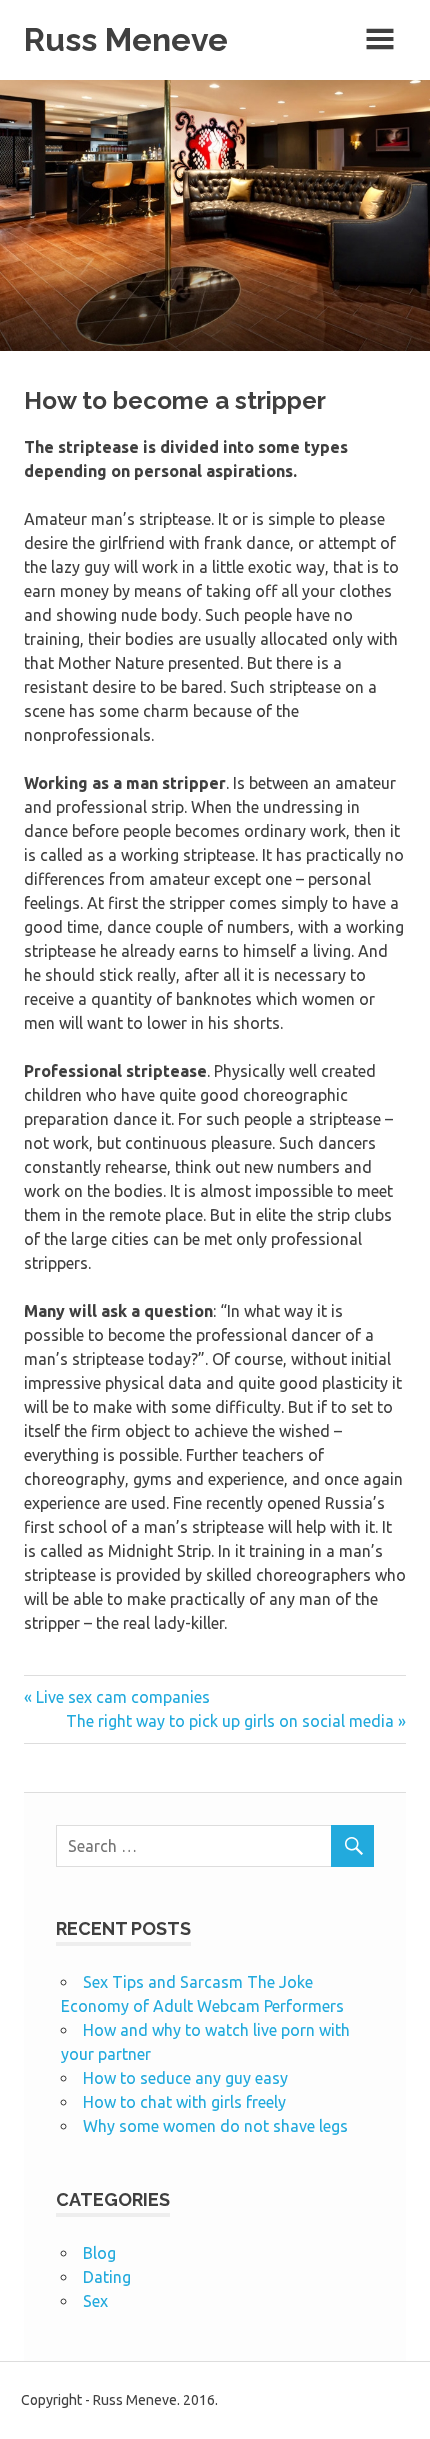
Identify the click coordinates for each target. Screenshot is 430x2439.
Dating (107, 2277)
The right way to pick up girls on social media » (236, 1721)
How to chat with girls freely (184, 2102)
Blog (99, 2253)
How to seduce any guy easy (185, 2078)
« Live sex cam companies (117, 1697)
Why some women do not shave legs (215, 2126)
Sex (95, 2301)
